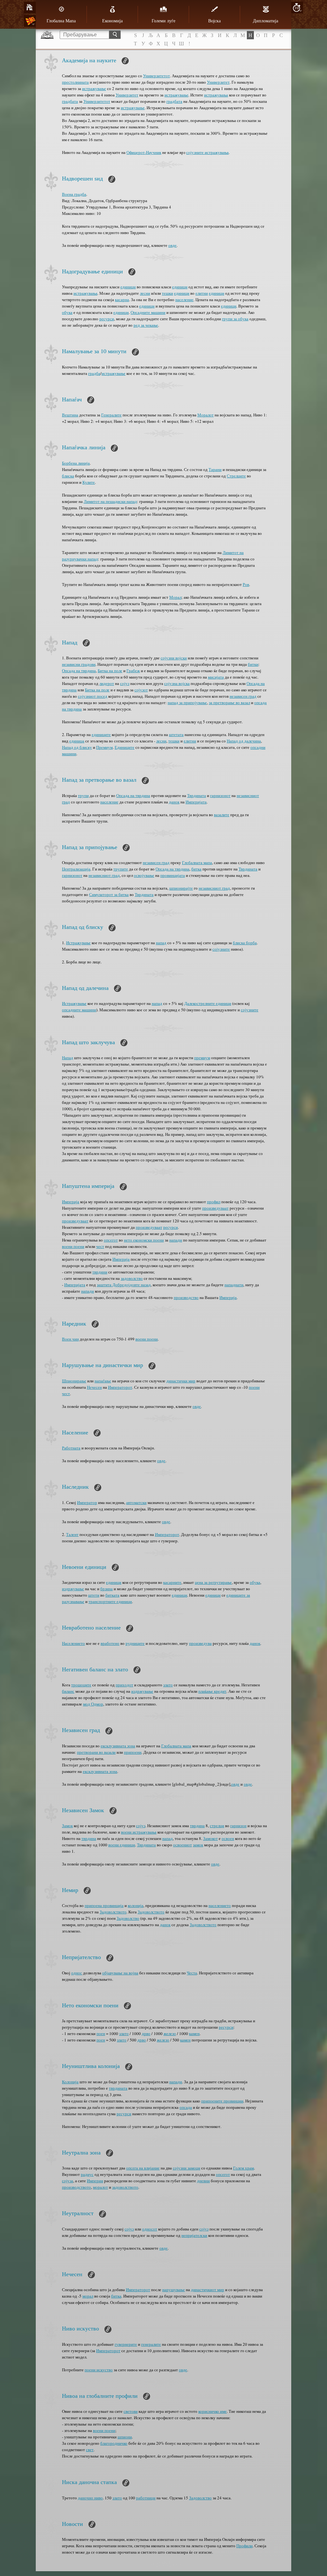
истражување (94, 88)
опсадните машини (79, 1010)
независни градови (79, 664)
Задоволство (128, 1918)
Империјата (196, 802)
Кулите (89, 482)
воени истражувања (139, 1832)
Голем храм (243, 2168)
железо (170, 2033)
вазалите (222, 815)
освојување (144, 875)
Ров (246, 584)
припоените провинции (222, 2101)
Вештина (70, 415)
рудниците (135, 1643)
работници (146, 2498)
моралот (100, 2187)
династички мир (181, 1381)
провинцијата (173, 875)
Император (87, 1502)
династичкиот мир (208, 2290)
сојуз (125, 683)
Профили (244, 2546)
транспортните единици (110, 1601)
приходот (124, 1685)
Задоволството (113, 1912)
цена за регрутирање (213, 1582)
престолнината (75, 82)
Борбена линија (76, 463)
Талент (72, 1534)
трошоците (81, 1685)
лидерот (107, 683)
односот (150, 2229)
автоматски (136, 1502)
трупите (121, 869)
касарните (172, 1582)
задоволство (132, 1278)
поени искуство (99, 2370)
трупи (83, 795)
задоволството (125, 2187)
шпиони (125, 2437)
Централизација (76, 869)
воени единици (122, 1845)
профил (214, 1202)
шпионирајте (181, 888)
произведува (200, 1643)
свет (90, 2450)
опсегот (111, 1240)
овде (172, 245)
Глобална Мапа (61, 21)
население (184, 300)
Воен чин (70, 1339)
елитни (202, 293)
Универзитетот (156, 76)
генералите (151, 2344)
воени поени (73, 1246)
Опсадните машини (148, 312)
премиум (202, 1058)
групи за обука (235, 319)
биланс (68, 1691)
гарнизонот (220, 795)
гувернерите (126, 2344)
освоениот (183, 1845)
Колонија (70, 2082)
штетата (176, 734)
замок (198, 1845)
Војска (214, 21)
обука (67, 312)
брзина (106, 1589)
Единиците (125, 747)
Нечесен (94, 1387)
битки (253, 664)
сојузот (141, 690)
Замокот (210, 1838)
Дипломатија (266, 21)
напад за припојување (187, 703)
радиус (87, 2174)
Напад (68, 1058)
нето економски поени (144, 1240)
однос (77, 1973)
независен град (243, 696)
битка (196, 869)
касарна (122, 300)
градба (94, 373)
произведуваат (215, 1208)
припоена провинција (104, 1905)
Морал (175, 597)
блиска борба (245, 943)
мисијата (216, 677)
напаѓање (103, 1381)
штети (94, 1595)
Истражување (78, 943)
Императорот (120, 1387)
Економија (112, 21)
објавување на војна (120, 1973)
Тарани (215, 469)
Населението (73, 1643)
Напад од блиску (77, 747)
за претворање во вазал (229, 703)
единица (77, 741)
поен (101, 2033)
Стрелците (236, 476)
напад (161, 943)
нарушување (174, 2290)
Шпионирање (74, 1381)
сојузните (221, 949)
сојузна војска (177, 683)
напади (176, 1240)
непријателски (194, 2235)
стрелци (217, 1826)
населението (220, 1905)
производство (186, 1297)
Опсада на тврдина (79, 671)
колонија (136, 1905)
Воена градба (74, 194)
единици (128, 287)
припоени (133, 1752)
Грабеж (133, 671)
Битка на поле (110, 671)
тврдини (100, 1272)
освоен (228, 1838)
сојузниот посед (93, 696)
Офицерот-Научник (144, 152)
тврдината (118, 2088)
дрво (146, 2033)
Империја (71, 1202)
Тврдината (197, 795)
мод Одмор (93, 1704)
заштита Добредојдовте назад (124, 1285)
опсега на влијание (143, 2168)
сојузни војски (174, 658)
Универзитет (218, 82)
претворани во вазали (96, 1752)
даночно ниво (90, 2498)
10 (297, 8)
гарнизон (238, 1826)
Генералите (111, 415)
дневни (203, 2181)
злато (168, 1685)
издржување (73, 1589)
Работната (71, 1448)
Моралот (205, 415)
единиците (101, 734)
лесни (145, 293)
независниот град (104, 875)
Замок (67, 1826)
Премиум (104, 747)
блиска (68, 476)
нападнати (234, 1285)
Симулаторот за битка (109, 894)
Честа (192, 1973)
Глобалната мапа (197, 862)
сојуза (68, 2181)
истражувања (216, 95)
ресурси (107, 319)
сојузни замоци (186, 2168)
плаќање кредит (212, 1691)
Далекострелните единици (208, 1003)
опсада (186, 2107)
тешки (167, 293)
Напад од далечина (244, 741)
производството (76, 2187)
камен (194, 2033)
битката (112, 1595)
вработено (110, 1643)
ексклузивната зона (118, 1746)
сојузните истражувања (207, 152)
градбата (70, 101)
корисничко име (213, 2411)
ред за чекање (146, 325)
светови (131, 2411)
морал (88, 2296)
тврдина (197, 1826)
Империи (95, 2181)
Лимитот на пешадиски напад (110, 501)
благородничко (114, 2443)
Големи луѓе (163, 21)
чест (100, 1246)
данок (174, 802)
